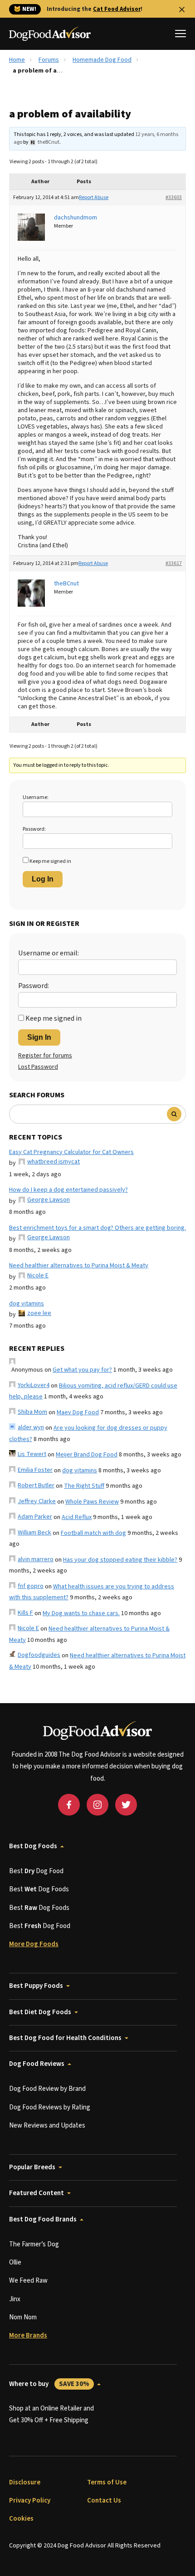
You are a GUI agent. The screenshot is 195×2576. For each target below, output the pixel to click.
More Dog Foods (34, 1944)
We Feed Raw (28, 2281)
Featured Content (37, 2193)
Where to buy (49, 2384)
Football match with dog (93, 1533)
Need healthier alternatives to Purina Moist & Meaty (79, 1266)
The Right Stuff (84, 1486)
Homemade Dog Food (102, 60)
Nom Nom (23, 2317)
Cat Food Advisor (117, 9)
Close (182, 10)
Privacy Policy (30, 2501)
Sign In (39, 1037)
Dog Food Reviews (37, 2064)
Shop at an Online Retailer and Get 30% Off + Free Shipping (51, 2414)
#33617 (174, 563)
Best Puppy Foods (36, 1986)
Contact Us (104, 2501)
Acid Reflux (77, 1517)
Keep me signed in (50, 861)
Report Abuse (94, 197)
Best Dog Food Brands (43, 2219)
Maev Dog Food (78, 1412)
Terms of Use (107, 2482)
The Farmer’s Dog (34, 2244)
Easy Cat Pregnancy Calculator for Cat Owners (71, 1152)
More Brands (28, 2335)
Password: (34, 829)
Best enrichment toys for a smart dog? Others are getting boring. (97, 1228)
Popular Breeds (32, 2167)
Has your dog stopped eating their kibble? (120, 1560)
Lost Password (38, 1067)
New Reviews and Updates (47, 2126)
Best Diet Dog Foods (40, 2012)
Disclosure (25, 2482)
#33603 (174, 197)
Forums (49, 60)
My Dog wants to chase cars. (81, 1613)
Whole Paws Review (92, 1502)
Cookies (21, 2519)
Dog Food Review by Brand (47, 2089)
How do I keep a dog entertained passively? (68, 1190)
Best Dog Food (36, 1871)
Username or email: (49, 953)
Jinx (15, 2299)
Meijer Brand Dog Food (87, 1455)
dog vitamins (27, 1304)
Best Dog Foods (33, 1846)
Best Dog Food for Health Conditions (65, 2038)
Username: (36, 797)
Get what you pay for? (82, 1370)
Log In (43, 879)
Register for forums (45, 1056)
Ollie (15, 2262)
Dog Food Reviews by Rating (50, 2107)
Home (17, 60)
